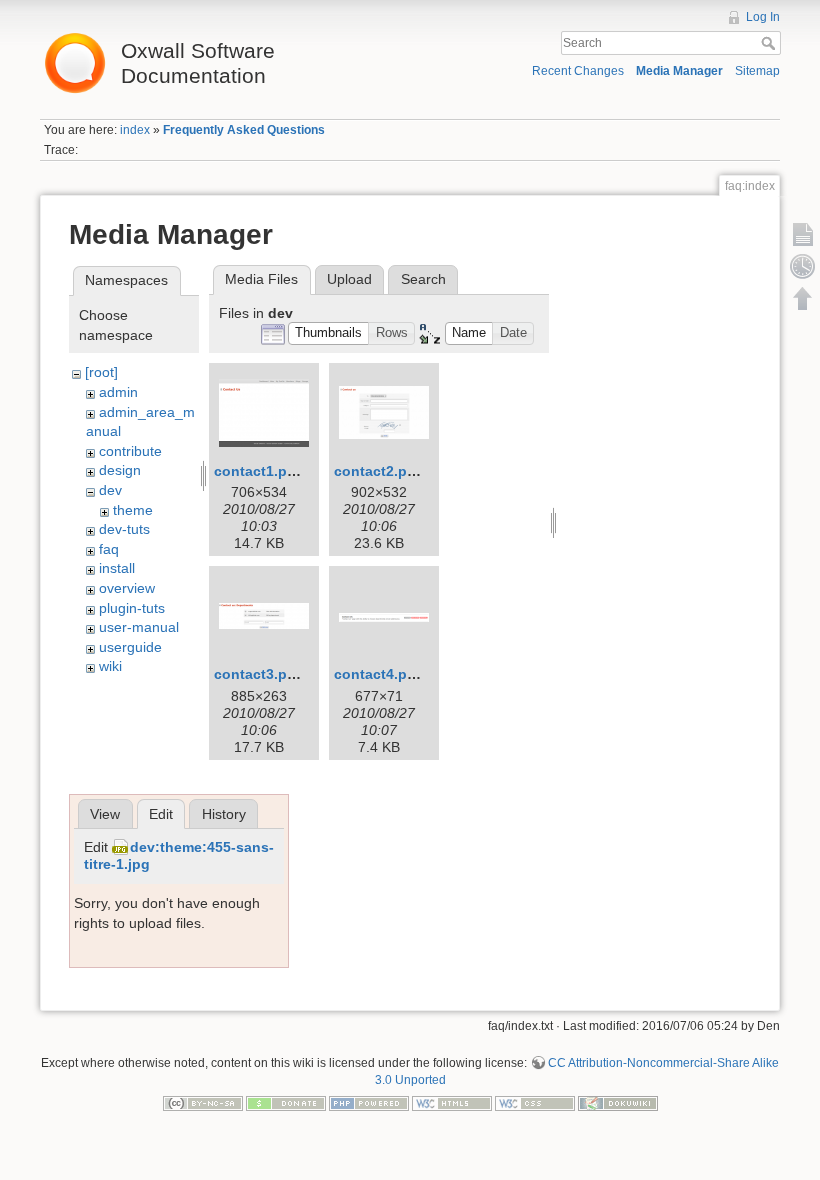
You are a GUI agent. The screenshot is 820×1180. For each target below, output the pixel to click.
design (120, 470)
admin (118, 392)
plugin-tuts (132, 608)
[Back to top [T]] (803, 298)
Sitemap (757, 71)
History (224, 814)
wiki (110, 666)
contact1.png (259, 471)
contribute (130, 451)
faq (109, 549)
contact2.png (379, 471)
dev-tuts (124, 529)
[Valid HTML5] (452, 1103)
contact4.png (379, 674)
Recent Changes (578, 71)
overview (127, 588)
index (135, 130)
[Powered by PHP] (369, 1103)
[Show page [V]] (803, 234)
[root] (101, 372)
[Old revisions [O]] (803, 266)
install (117, 568)
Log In (763, 17)
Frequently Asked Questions (244, 130)
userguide (130, 647)
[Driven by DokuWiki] (618, 1103)
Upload (349, 279)
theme (133, 510)
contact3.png (259, 674)
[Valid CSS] (535, 1103)
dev (110, 490)
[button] (329, 333)
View (105, 814)
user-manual (139, 627)
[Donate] (286, 1103)
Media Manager (679, 71)
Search (770, 43)
